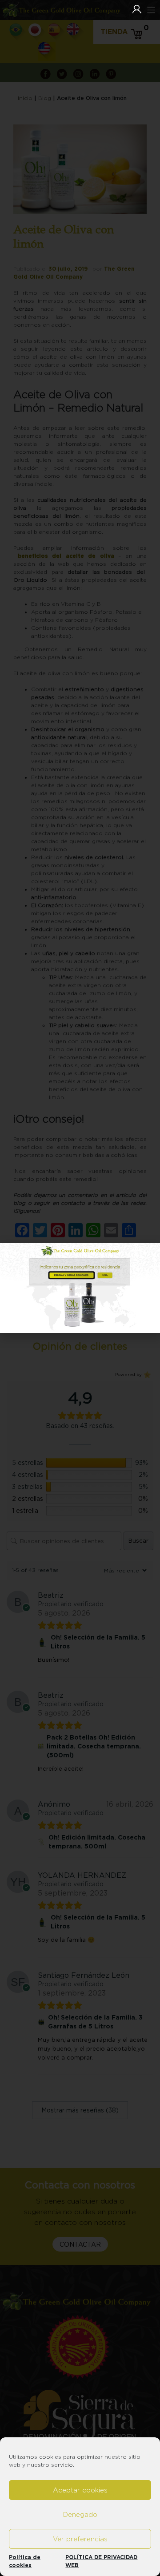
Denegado (80, 2514)
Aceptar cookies (80, 2490)
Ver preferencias (80, 2539)
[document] (80, 1288)
